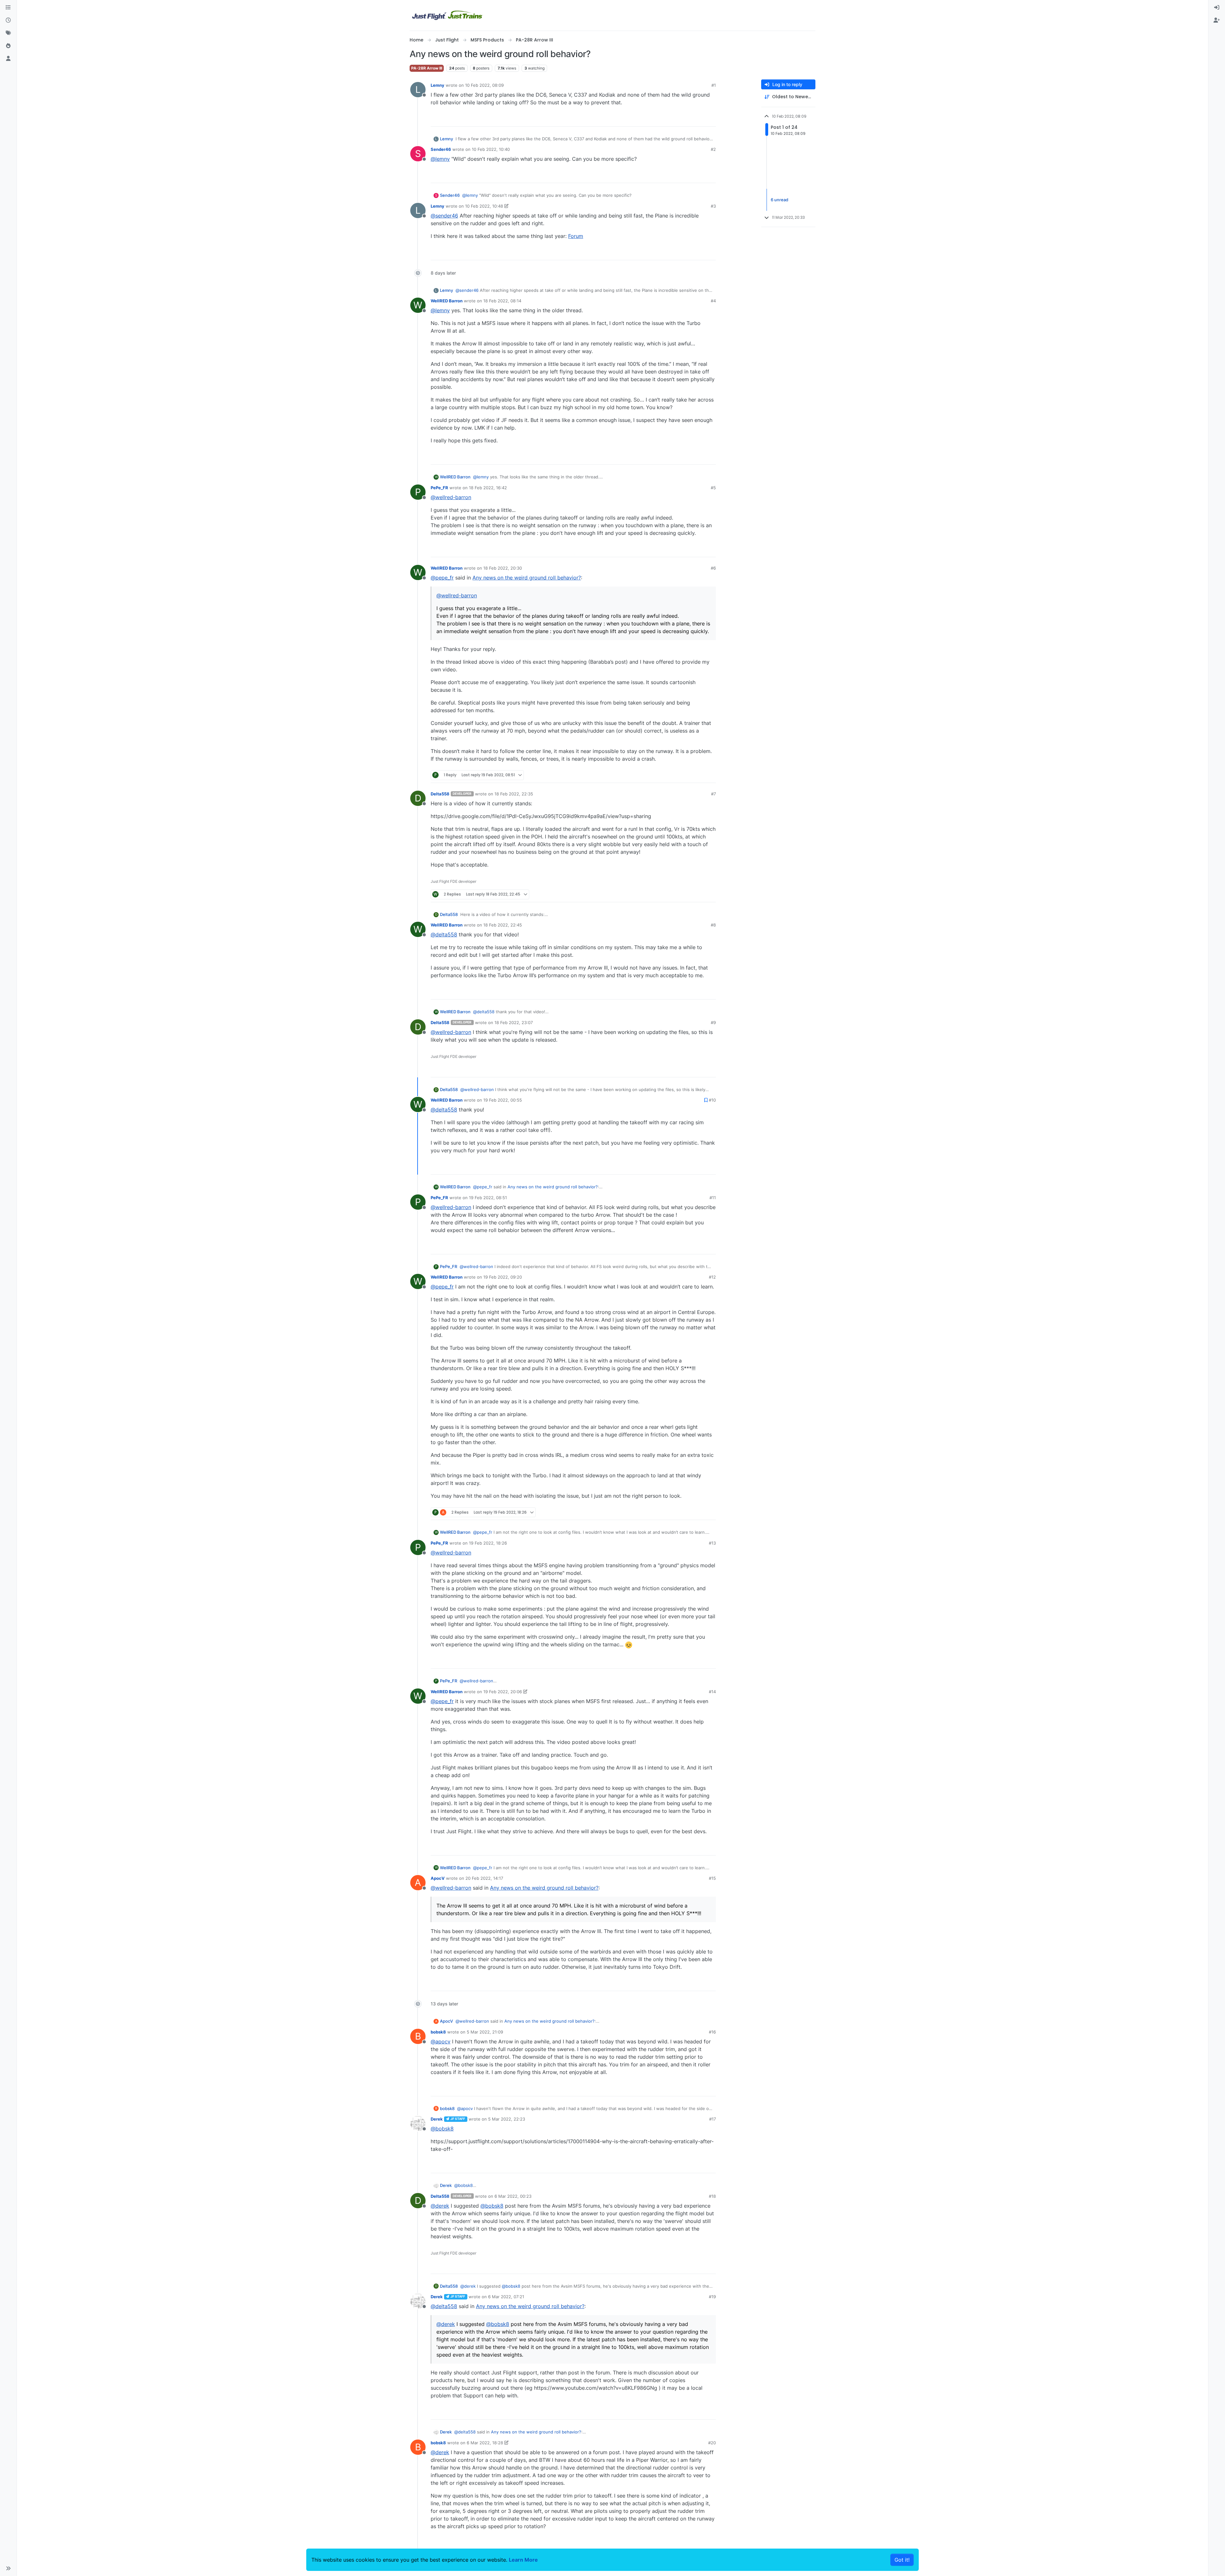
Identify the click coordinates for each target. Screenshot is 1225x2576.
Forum (576, 236)
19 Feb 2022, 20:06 (503, 1692)
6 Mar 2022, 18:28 (485, 2443)
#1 (714, 85)
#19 (712, 2297)
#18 (712, 2196)
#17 (713, 2119)
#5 (713, 488)
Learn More (523, 2560)
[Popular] (8, 46)
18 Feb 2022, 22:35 (514, 794)
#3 (713, 206)
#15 (712, 1878)
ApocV (438, 1878)
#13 (712, 1543)
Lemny (438, 85)
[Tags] (8, 33)
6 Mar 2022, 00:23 (513, 2196)
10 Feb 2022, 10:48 (484, 206)
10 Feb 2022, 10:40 (491, 149)
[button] (8, 2568)
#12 (712, 1277)
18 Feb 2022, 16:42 (488, 488)
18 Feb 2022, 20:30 (503, 568)
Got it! (902, 2560)
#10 (712, 1100)
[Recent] (8, 20)
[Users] (8, 59)
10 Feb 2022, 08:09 (484, 85)
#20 (712, 2443)
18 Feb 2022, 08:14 (502, 301)
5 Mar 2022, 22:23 (507, 2119)
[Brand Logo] (448, 15)
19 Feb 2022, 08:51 (488, 1198)
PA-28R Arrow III (427, 68)
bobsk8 (438, 2032)
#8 (713, 925)
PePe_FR (439, 488)
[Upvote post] (700, 119)
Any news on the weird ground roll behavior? (527, 578)
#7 (713, 794)
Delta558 (440, 794)
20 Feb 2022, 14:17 (484, 1878)
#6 (713, 568)
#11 (713, 1198)
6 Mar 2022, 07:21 (506, 2297)
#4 (713, 301)
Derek (437, 2119)
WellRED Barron (447, 301)
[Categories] (8, 8)
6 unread (780, 200)
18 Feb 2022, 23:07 (514, 1022)
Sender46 (441, 149)
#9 (713, 1022)
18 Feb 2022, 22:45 (503, 925)
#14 (712, 1692)
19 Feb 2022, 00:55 (503, 1100)
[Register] (1217, 20)
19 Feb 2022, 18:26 (488, 1543)
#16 (712, 2032)
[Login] (1217, 8)
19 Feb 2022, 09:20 (503, 1277)
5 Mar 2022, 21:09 (485, 2032)
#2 (713, 149)
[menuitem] (1217, 8)
